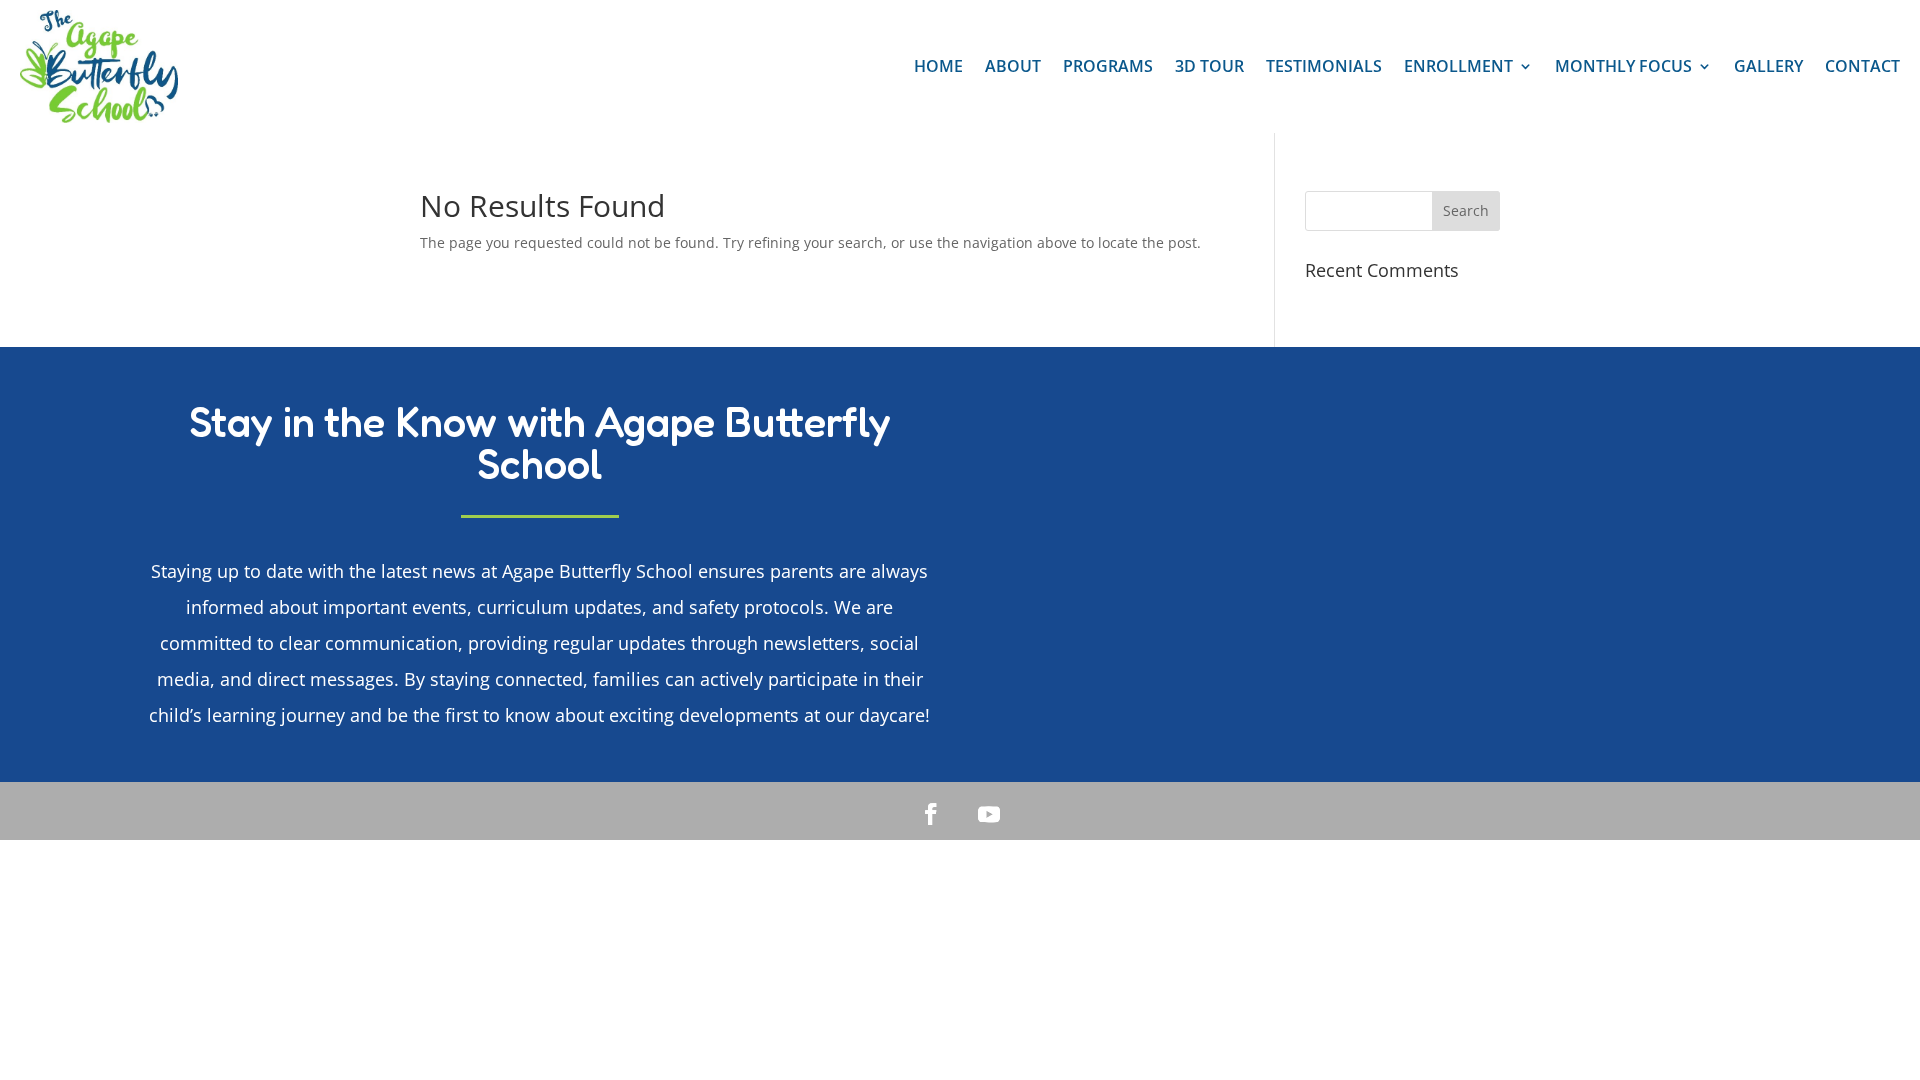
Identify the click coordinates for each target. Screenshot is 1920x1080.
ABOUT (1013, 66)
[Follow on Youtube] (989, 814)
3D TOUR (1209, 66)
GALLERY (1768, 66)
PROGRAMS (1108, 66)
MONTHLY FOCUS (1623, 66)
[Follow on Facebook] (931, 814)
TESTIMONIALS (1324, 66)
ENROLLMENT (1458, 66)
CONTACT (1862, 66)
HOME (938, 66)
